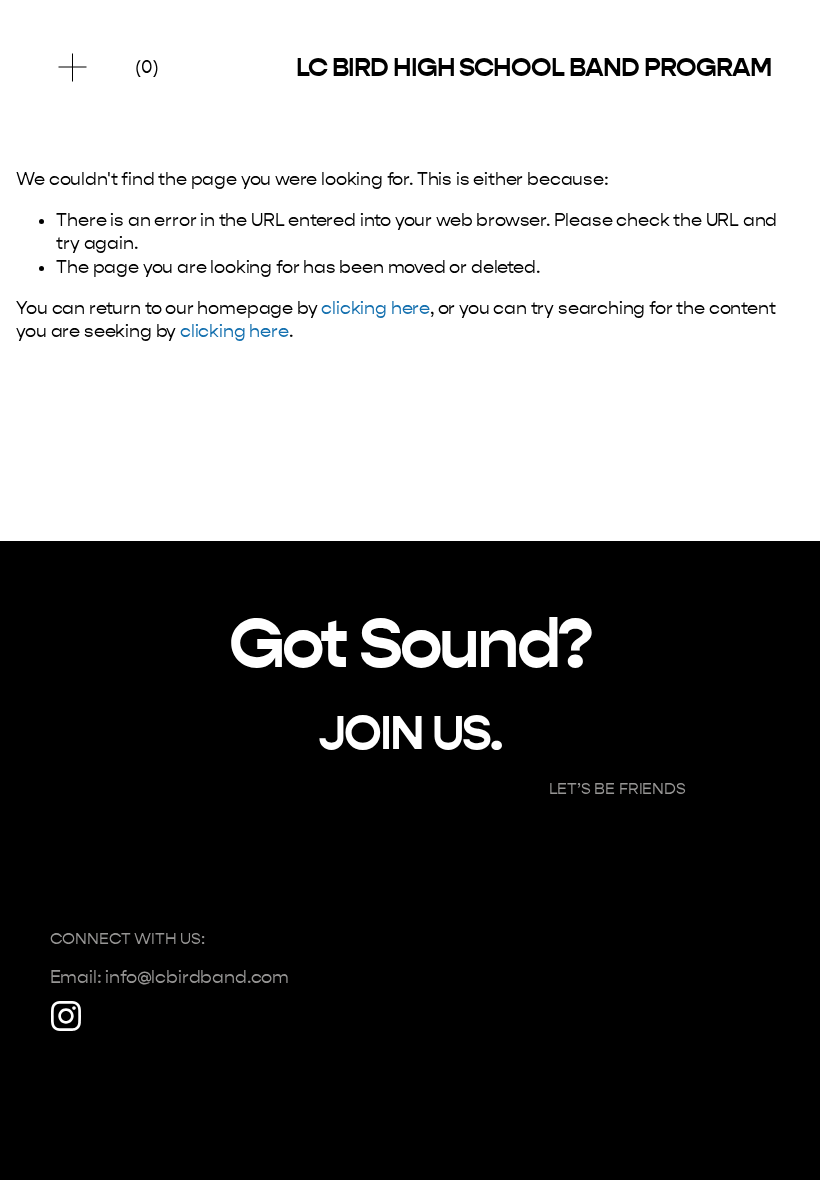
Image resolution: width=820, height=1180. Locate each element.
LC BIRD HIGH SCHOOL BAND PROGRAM (533, 67)
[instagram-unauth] (66, 1016)
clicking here (375, 308)
